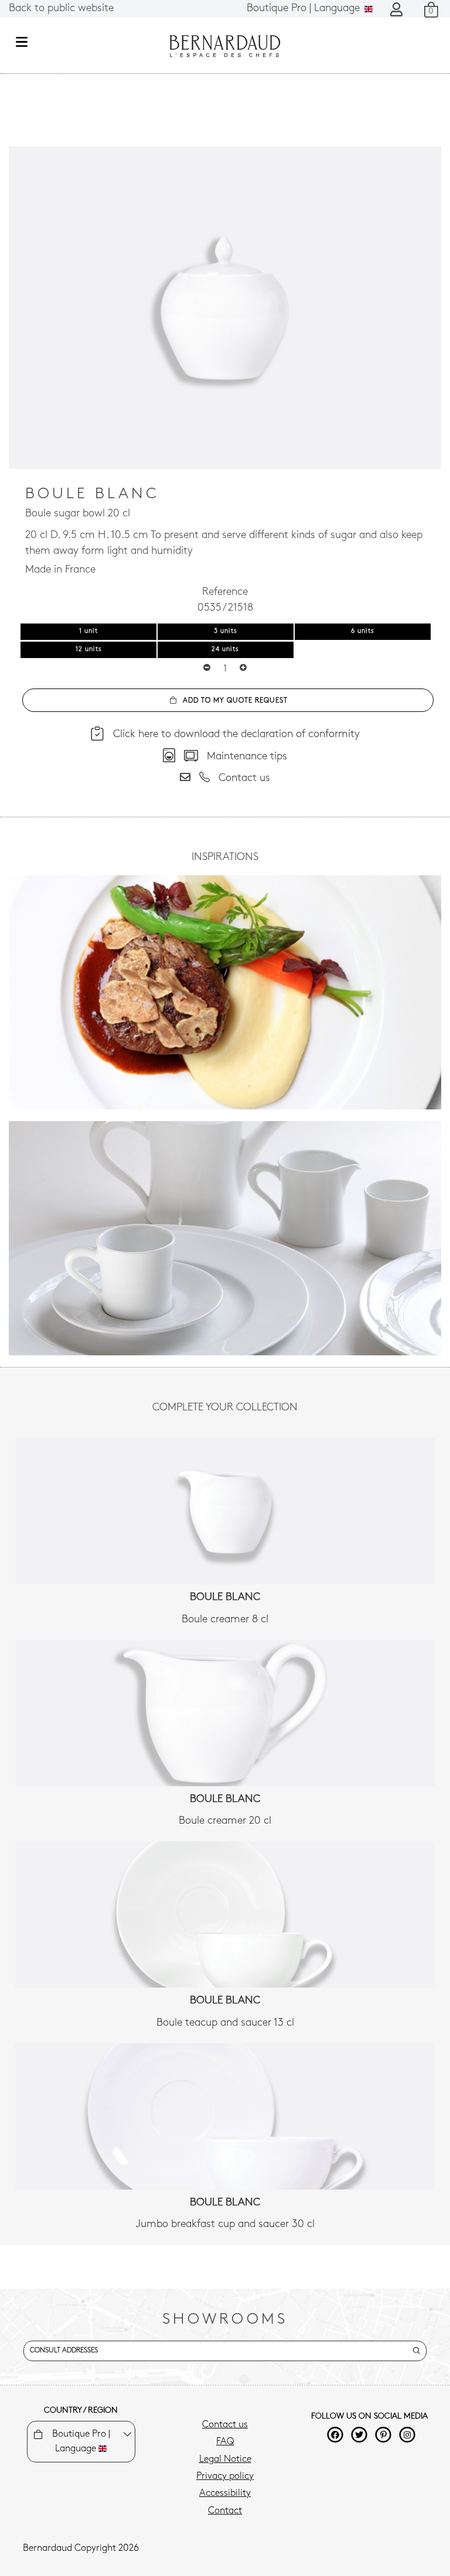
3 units (226, 631)
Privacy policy (225, 2476)
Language (305, 9)
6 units (363, 631)
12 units (89, 650)
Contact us (225, 2425)
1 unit (88, 631)
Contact (225, 2511)
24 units (225, 650)
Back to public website (61, 9)
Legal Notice (225, 2459)
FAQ (225, 2442)
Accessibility (225, 2493)
